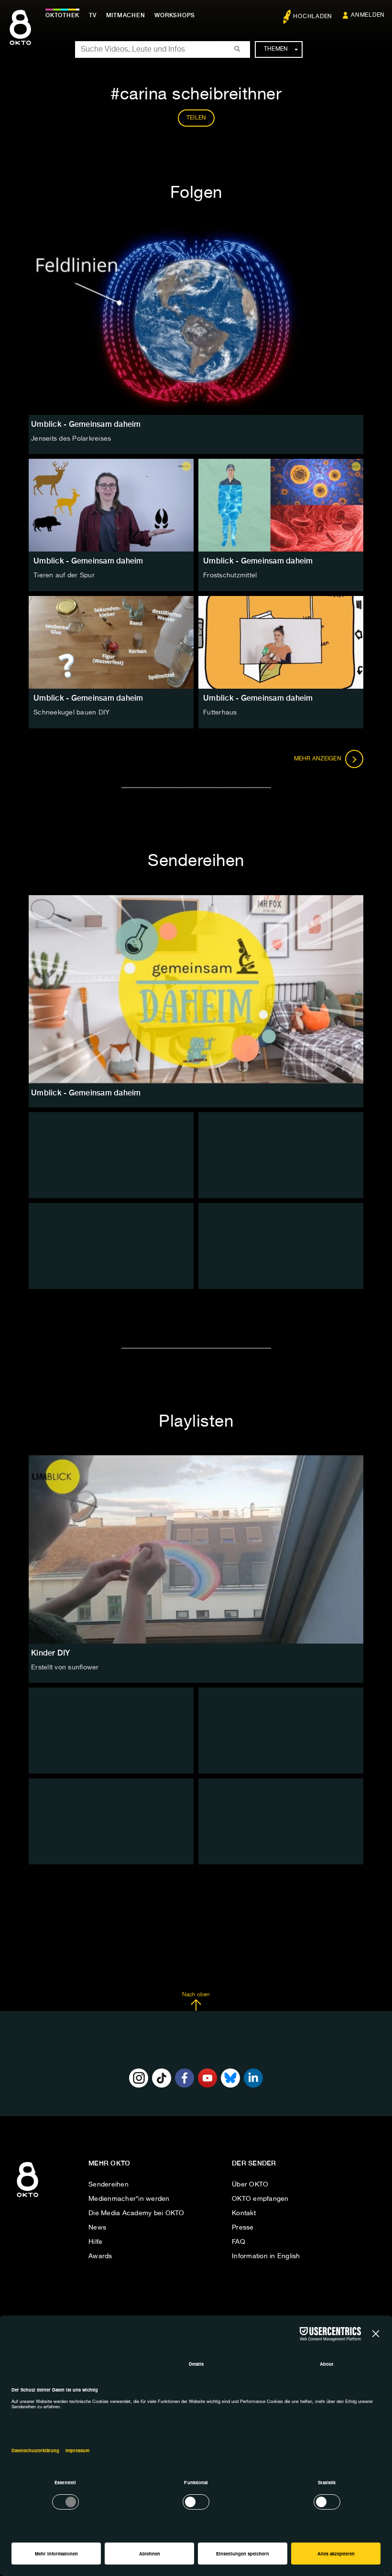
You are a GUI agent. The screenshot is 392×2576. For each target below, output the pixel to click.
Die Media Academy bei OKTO (136, 2213)
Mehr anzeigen (319, 759)
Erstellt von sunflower (65, 1667)
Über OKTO (250, 2185)
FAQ (239, 2242)
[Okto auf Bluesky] (230, 2078)
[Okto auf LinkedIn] (253, 2078)
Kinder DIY (51, 1653)
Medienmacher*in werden (129, 2199)
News (97, 2228)
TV (93, 15)
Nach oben (196, 1995)
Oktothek (62, 15)
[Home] (27, 2197)
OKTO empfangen (260, 2199)
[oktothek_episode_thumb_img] (111, 505)
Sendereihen (109, 2185)
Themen (276, 49)
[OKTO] (20, 36)
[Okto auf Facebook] (185, 2078)
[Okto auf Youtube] (207, 2078)
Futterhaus (220, 713)
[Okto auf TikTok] (162, 2078)
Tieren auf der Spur (64, 575)
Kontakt (244, 2213)
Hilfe (95, 2242)
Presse (243, 2228)
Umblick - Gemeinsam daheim (88, 561)
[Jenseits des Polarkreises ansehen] (196, 321)
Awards (100, 2256)
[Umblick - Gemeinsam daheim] (196, 989)
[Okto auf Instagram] (139, 2078)
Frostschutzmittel (230, 575)
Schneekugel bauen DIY (71, 713)
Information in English (266, 2256)
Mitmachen (126, 15)
